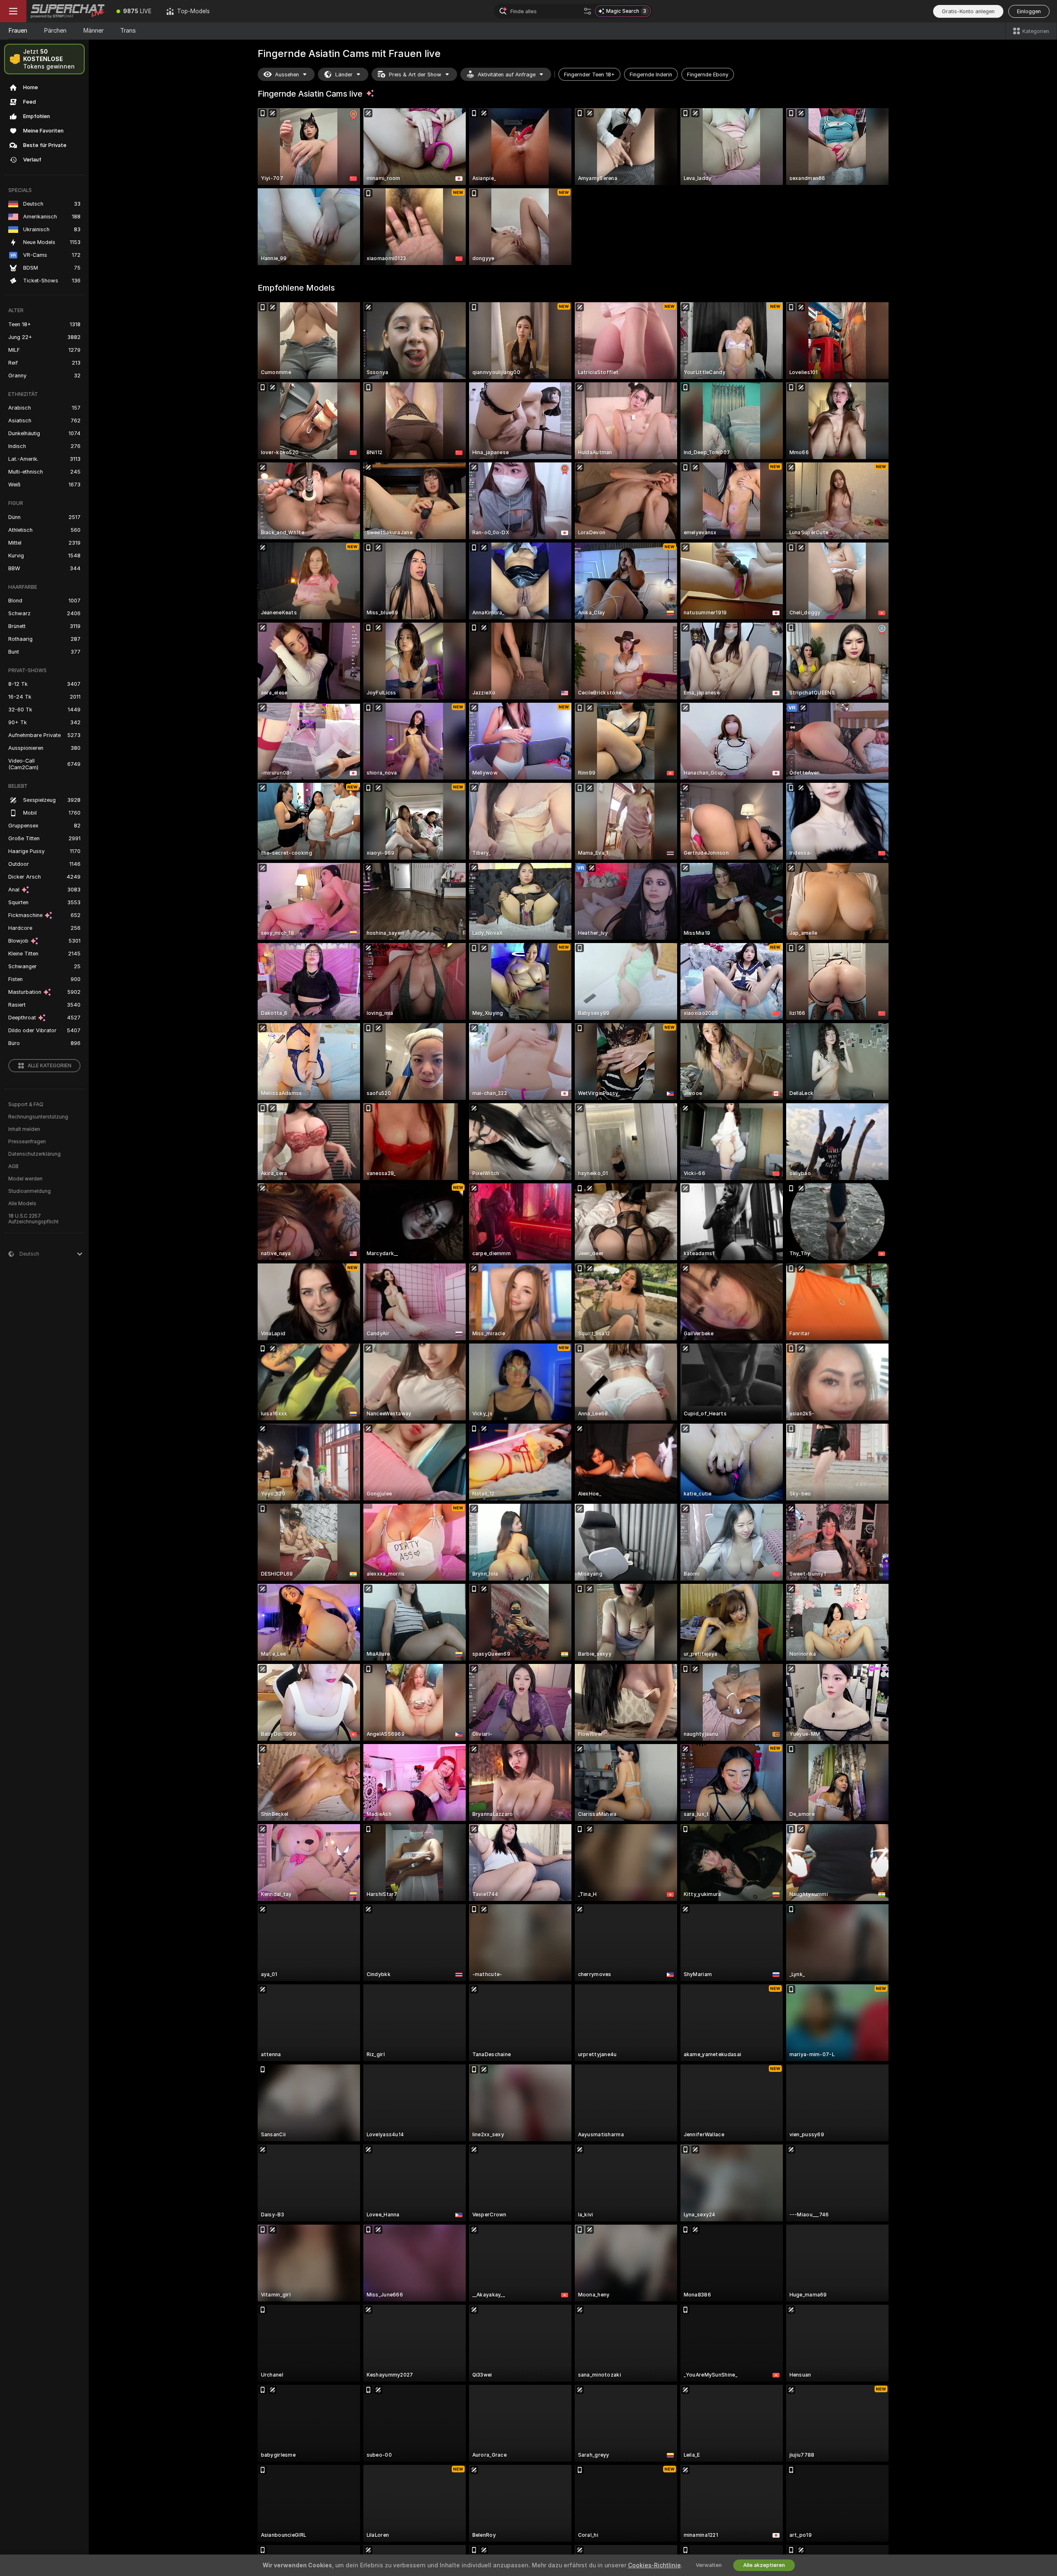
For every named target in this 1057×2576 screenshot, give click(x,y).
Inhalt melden (24, 1129)
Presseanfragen (27, 1142)
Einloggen (1029, 11)
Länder (344, 75)
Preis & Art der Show (415, 75)
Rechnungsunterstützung (38, 1117)
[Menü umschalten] (13, 11)
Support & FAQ (26, 1104)
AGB (13, 1166)
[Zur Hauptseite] (68, 11)
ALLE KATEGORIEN (50, 1066)
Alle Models (22, 1204)
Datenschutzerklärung (34, 1154)
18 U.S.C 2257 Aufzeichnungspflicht (33, 1219)
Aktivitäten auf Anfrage (507, 75)
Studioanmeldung (30, 1191)
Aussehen (287, 75)
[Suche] (588, 11)
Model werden (25, 1179)
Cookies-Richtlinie (654, 2565)
